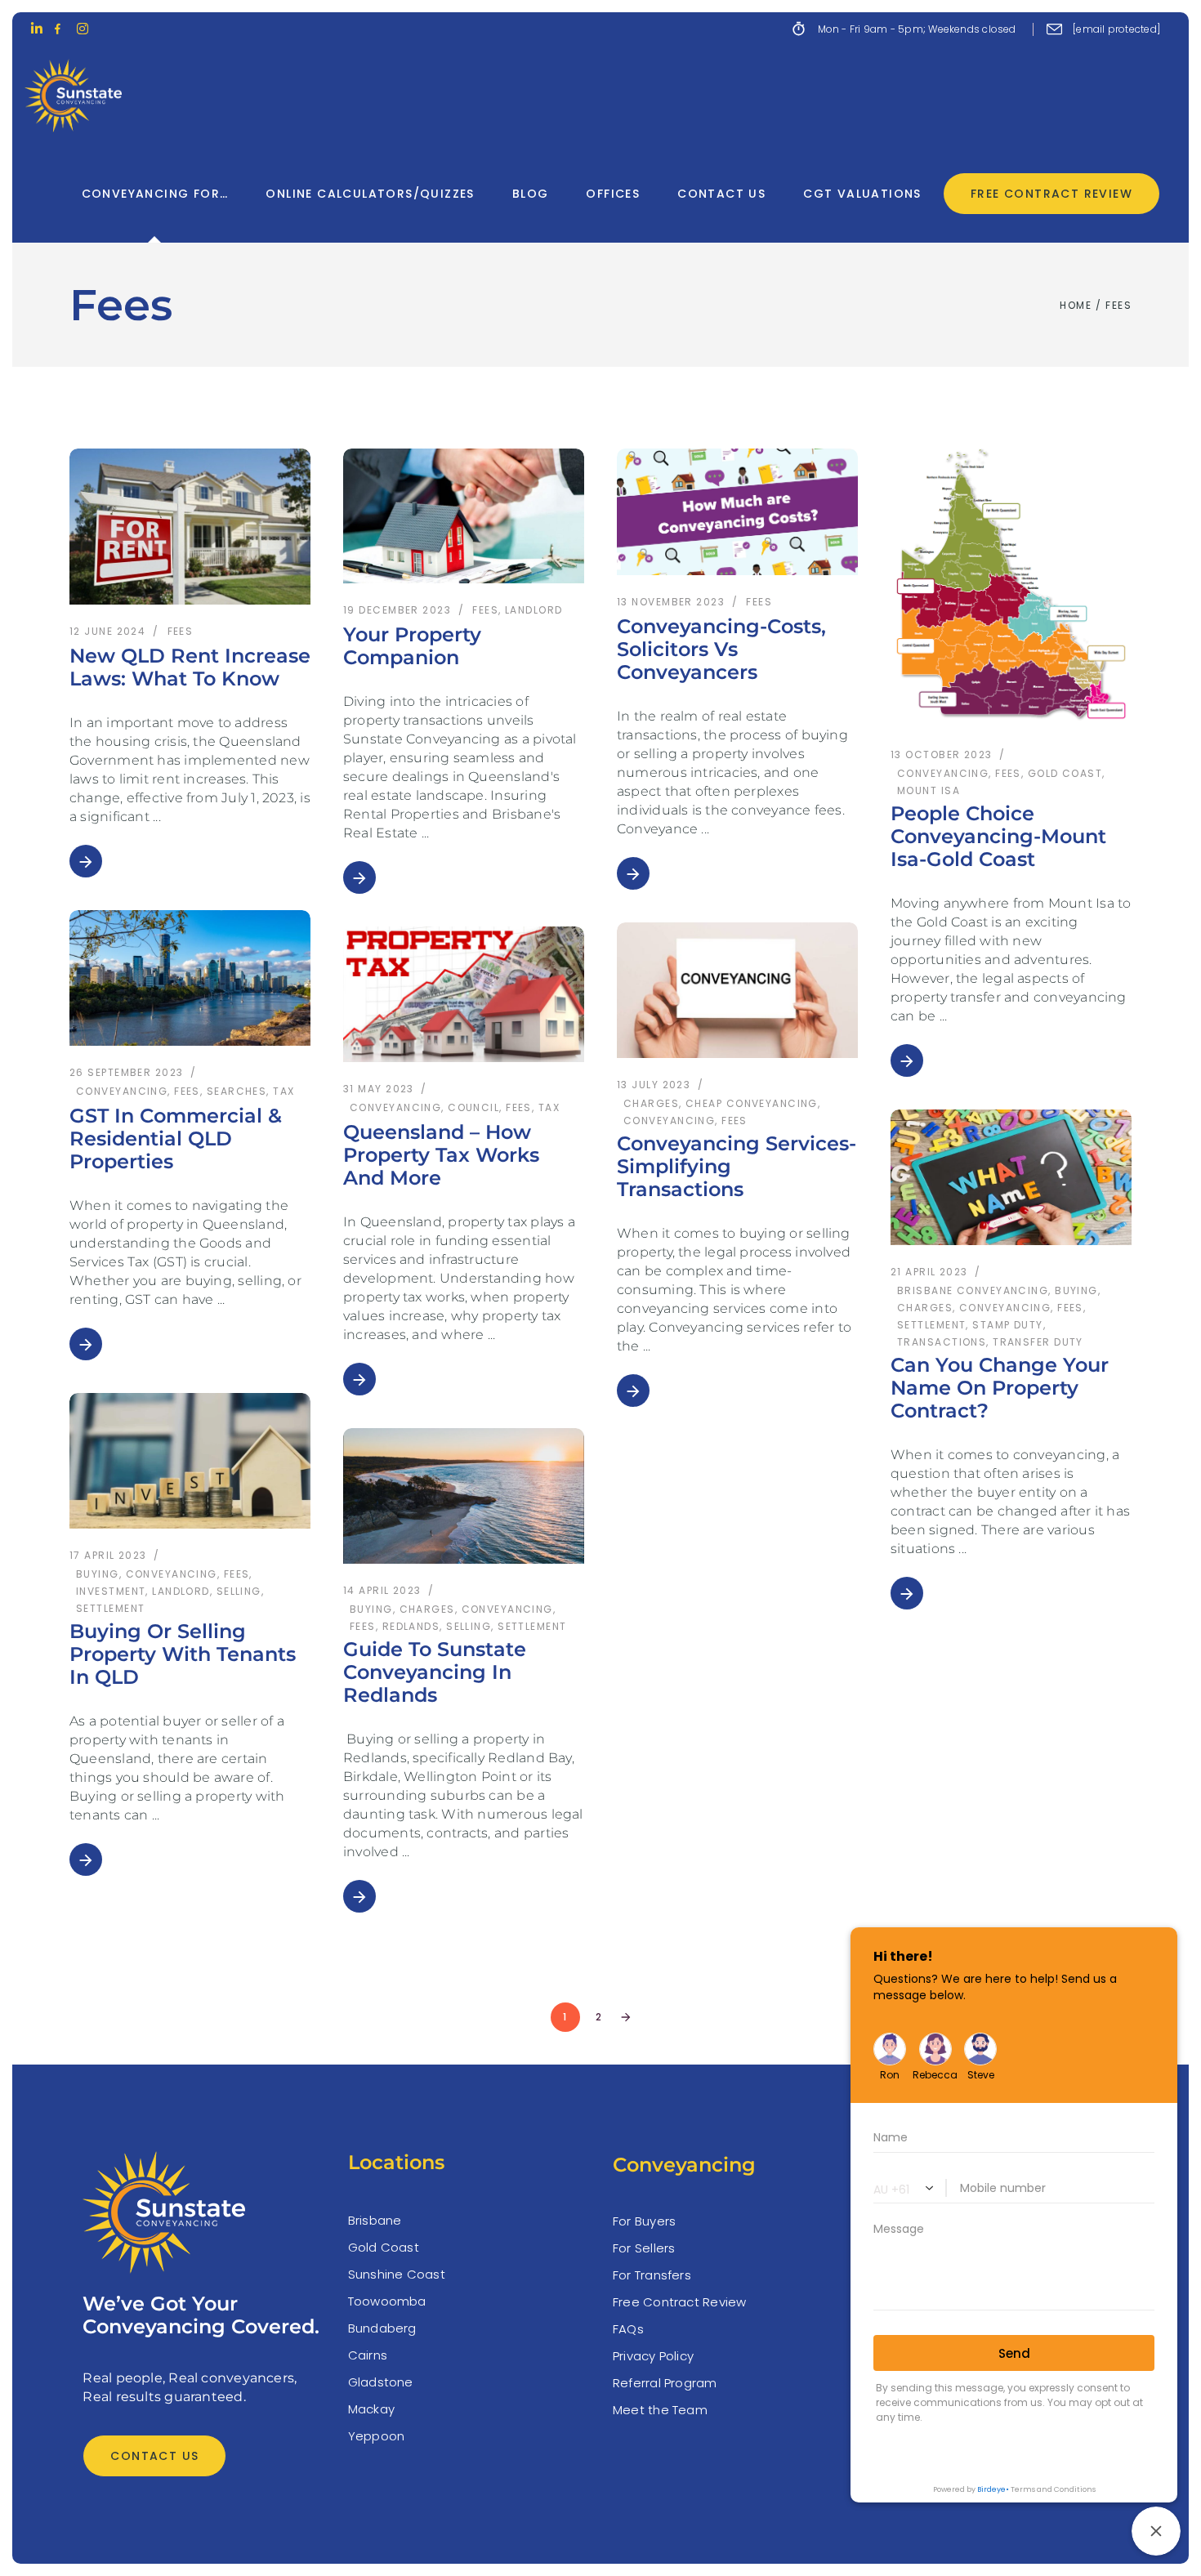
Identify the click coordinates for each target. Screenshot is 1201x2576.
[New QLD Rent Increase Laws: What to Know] (190, 527)
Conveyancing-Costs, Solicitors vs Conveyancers (721, 649)
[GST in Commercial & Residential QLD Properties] (190, 978)
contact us (154, 2456)
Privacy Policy (653, 2356)
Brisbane (375, 2220)
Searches (237, 1091)
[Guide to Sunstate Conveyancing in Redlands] (464, 1496)
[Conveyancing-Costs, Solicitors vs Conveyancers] (737, 512)
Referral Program (665, 2383)
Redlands (411, 1626)
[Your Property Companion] (464, 516)
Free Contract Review (680, 2302)
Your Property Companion (412, 646)
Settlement (110, 1608)
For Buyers (644, 2221)
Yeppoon (377, 2436)
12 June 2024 (107, 631)
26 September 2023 (126, 1072)
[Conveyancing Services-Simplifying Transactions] (737, 990)
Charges (651, 1103)
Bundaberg (382, 2328)
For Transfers (652, 2275)
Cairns (368, 2355)
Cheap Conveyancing (752, 1103)
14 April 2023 (382, 1590)
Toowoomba (387, 2301)
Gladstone (381, 2382)
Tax (284, 1091)
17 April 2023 (108, 1555)
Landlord (534, 610)
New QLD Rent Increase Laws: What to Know (190, 667)
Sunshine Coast (397, 2274)
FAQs (628, 2329)
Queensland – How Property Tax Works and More (441, 1155)
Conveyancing (122, 1091)
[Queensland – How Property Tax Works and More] (464, 994)
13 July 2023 (654, 1085)
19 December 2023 (397, 610)
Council (473, 1107)
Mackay (371, 2409)
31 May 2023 (379, 1089)
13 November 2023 (671, 602)
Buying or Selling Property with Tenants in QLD (183, 1654)
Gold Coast (384, 2247)
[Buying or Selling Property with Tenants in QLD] (190, 1461)
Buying (98, 1574)
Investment (111, 1591)
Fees (181, 631)
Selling (239, 1591)
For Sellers (644, 2248)
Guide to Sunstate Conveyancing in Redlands (435, 1672)
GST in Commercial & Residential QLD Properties (176, 1138)
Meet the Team (660, 2410)
